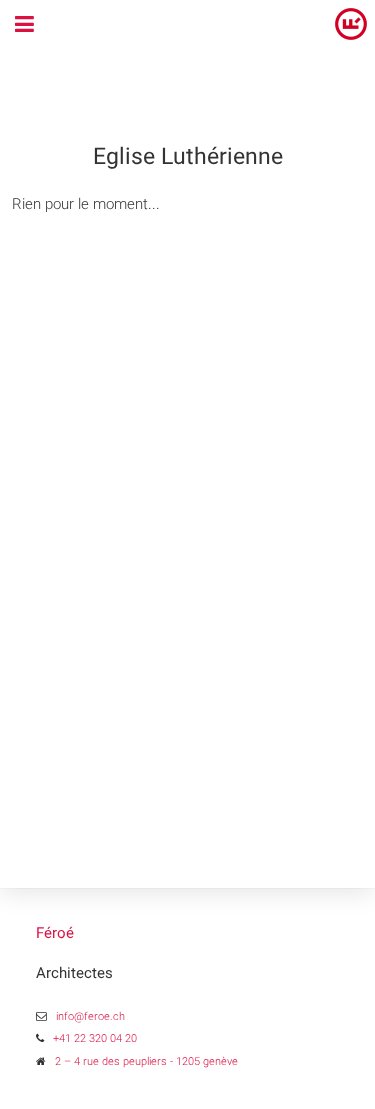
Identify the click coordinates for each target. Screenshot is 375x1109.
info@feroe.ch (90, 1016)
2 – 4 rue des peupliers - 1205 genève (146, 1061)
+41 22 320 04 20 (95, 1038)
